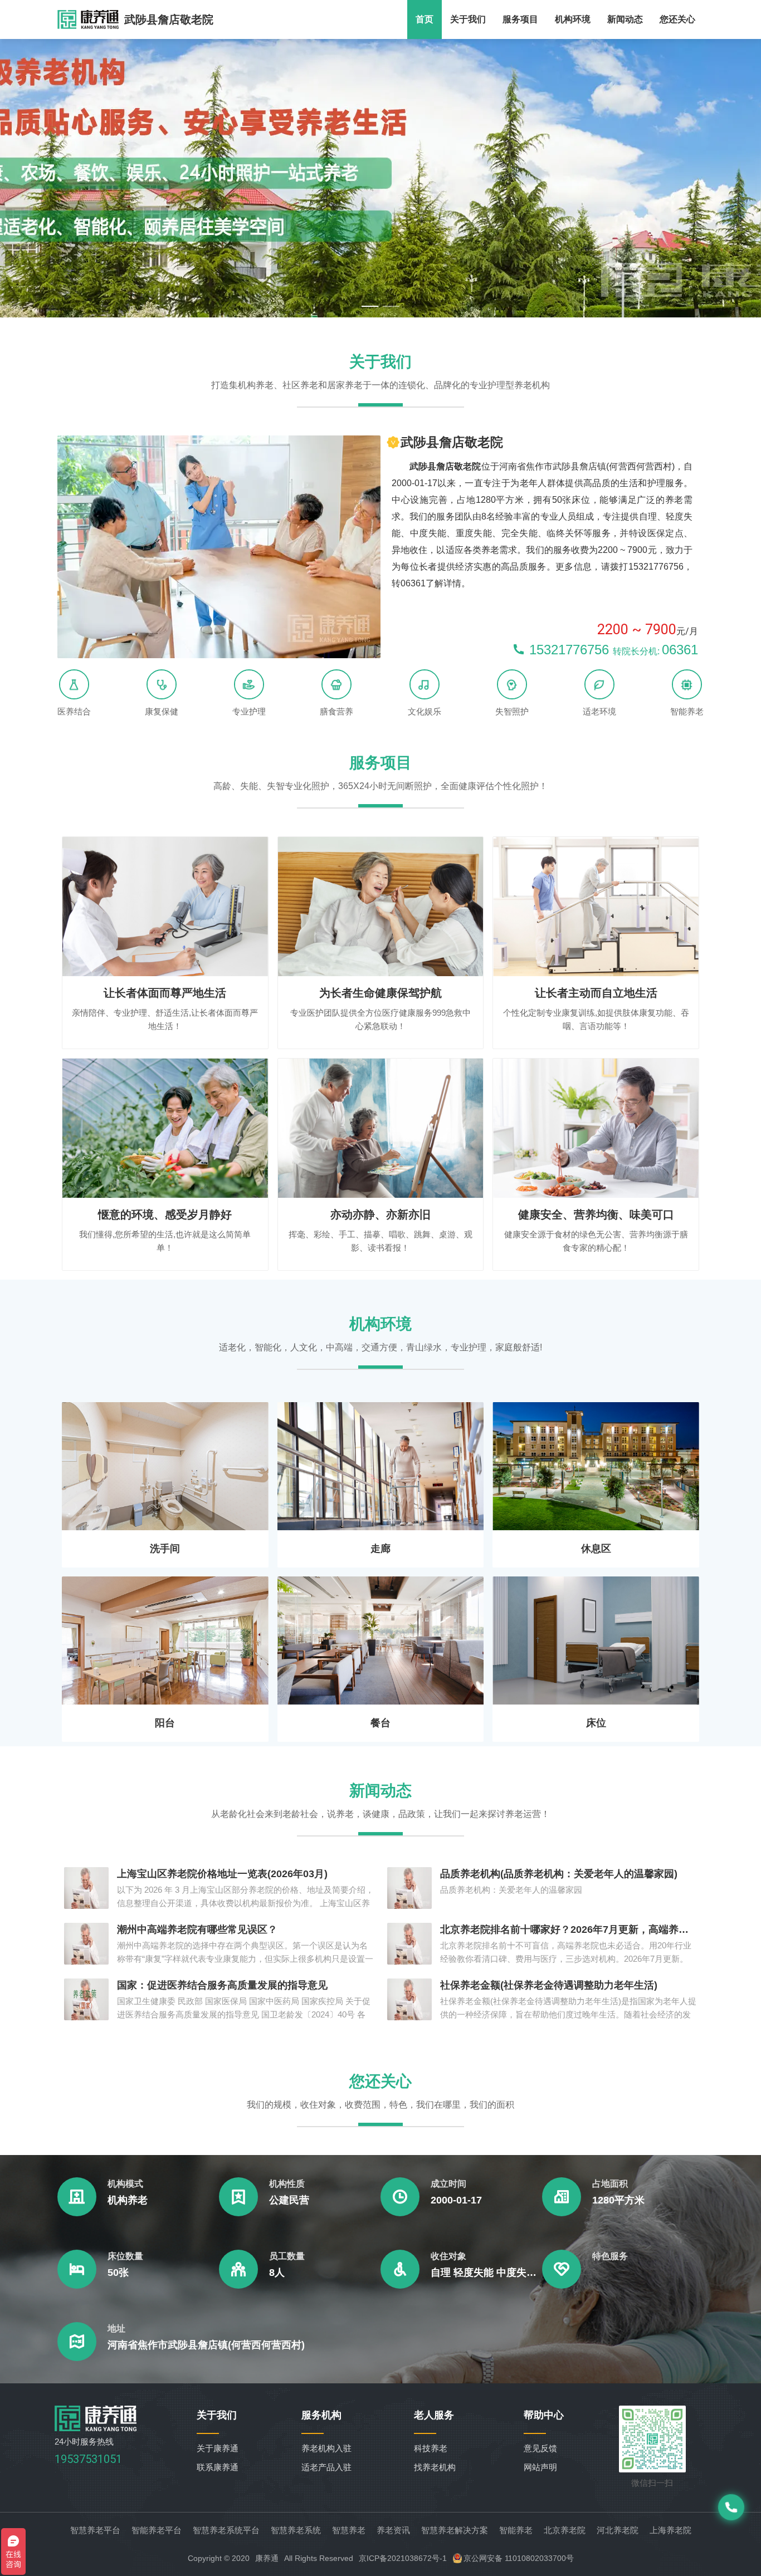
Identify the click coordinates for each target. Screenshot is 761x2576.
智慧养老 (349, 2530)
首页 (425, 19)
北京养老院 (565, 2530)
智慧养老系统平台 (226, 2530)
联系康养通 (218, 2467)
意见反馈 (540, 2448)
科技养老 (431, 2448)
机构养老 (128, 2200)
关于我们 (468, 19)
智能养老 (516, 2530)
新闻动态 (625, 19)
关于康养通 (218, 2448)
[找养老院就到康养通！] (88, 19)
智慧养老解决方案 (455, 2530)
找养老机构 (435, 2467)
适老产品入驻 (326, 2467)
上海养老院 (670, 2530)
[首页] (96, 2428)
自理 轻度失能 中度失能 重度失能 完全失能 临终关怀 (486, 2273)
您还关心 (677, 19)
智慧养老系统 (296, 2530)
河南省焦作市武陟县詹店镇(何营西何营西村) (206, 2345)
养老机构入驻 (326, 2448)
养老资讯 (393, 2530)
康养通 (267, 2558)
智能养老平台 (157, 2530)
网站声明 (540, 2467)
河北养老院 (618, 2530)
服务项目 (520, 19)
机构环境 (573, 19)
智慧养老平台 (95, 2530)
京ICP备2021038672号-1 (403, 2558)
